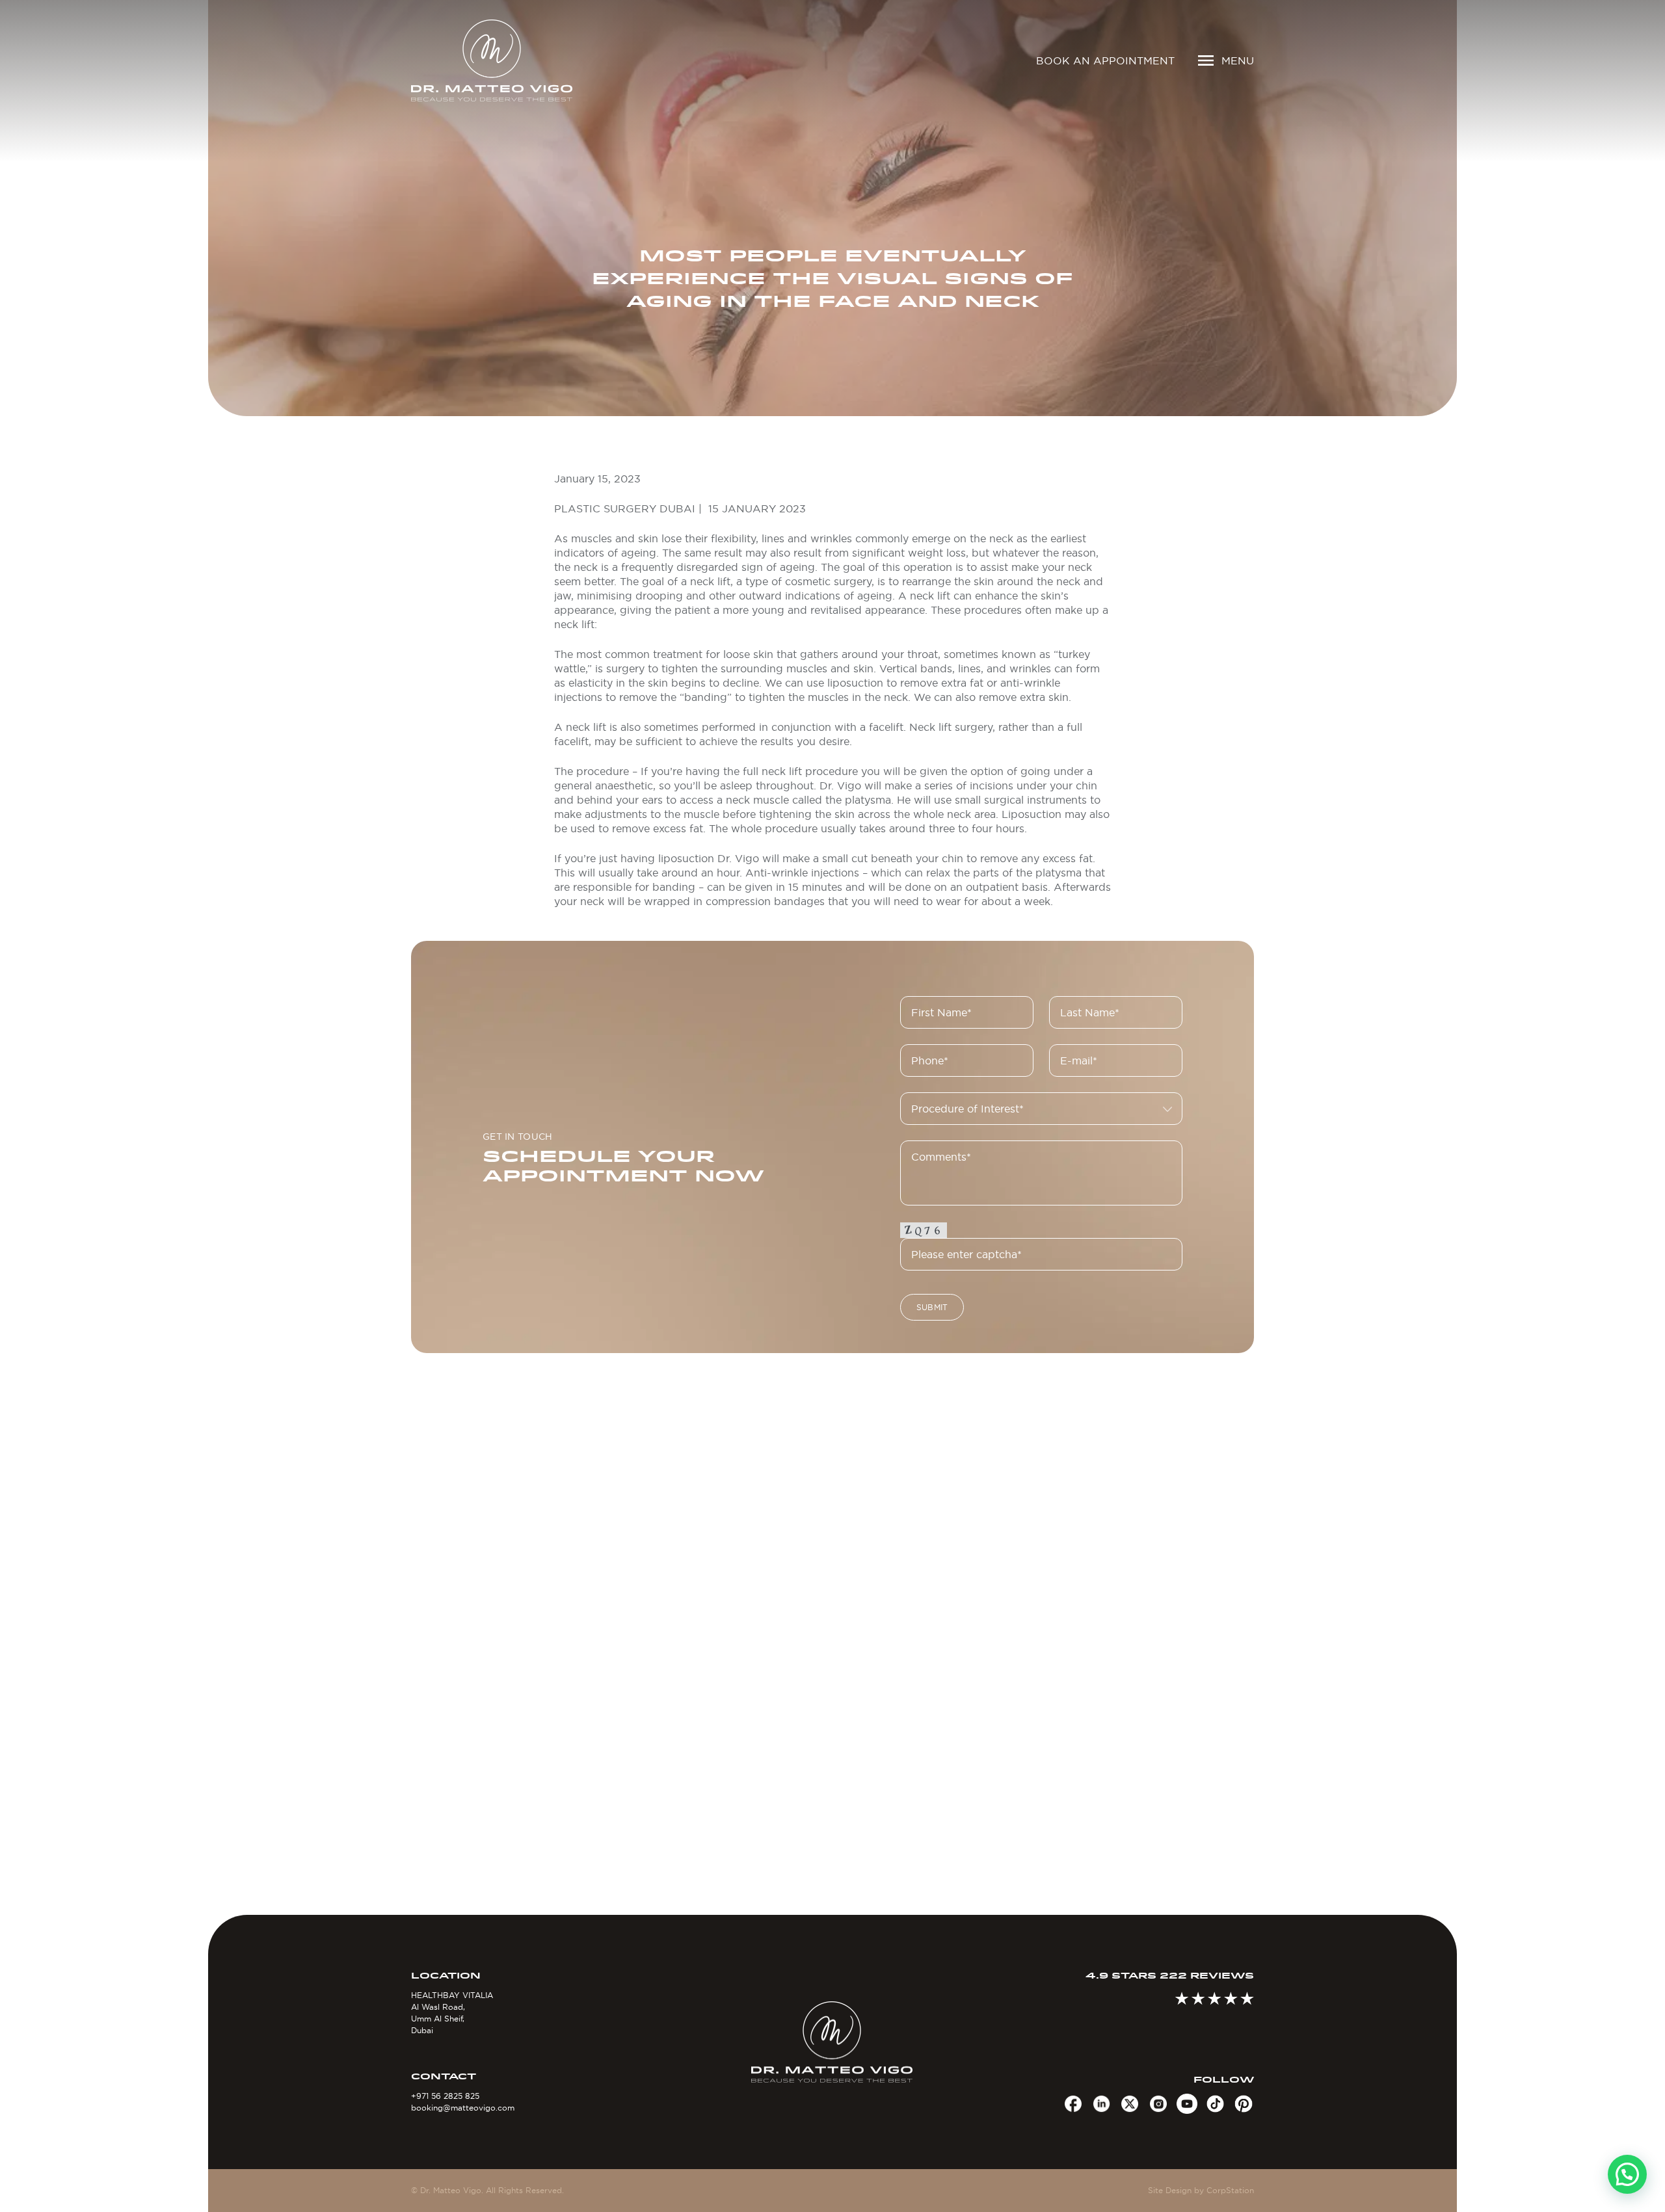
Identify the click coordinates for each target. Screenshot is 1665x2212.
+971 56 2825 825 (445, 2096)
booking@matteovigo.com (463, 2108)
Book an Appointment (1105, 60)
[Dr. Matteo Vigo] (511, 60)
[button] (1627, 2174)
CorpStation (1230, 2190)
